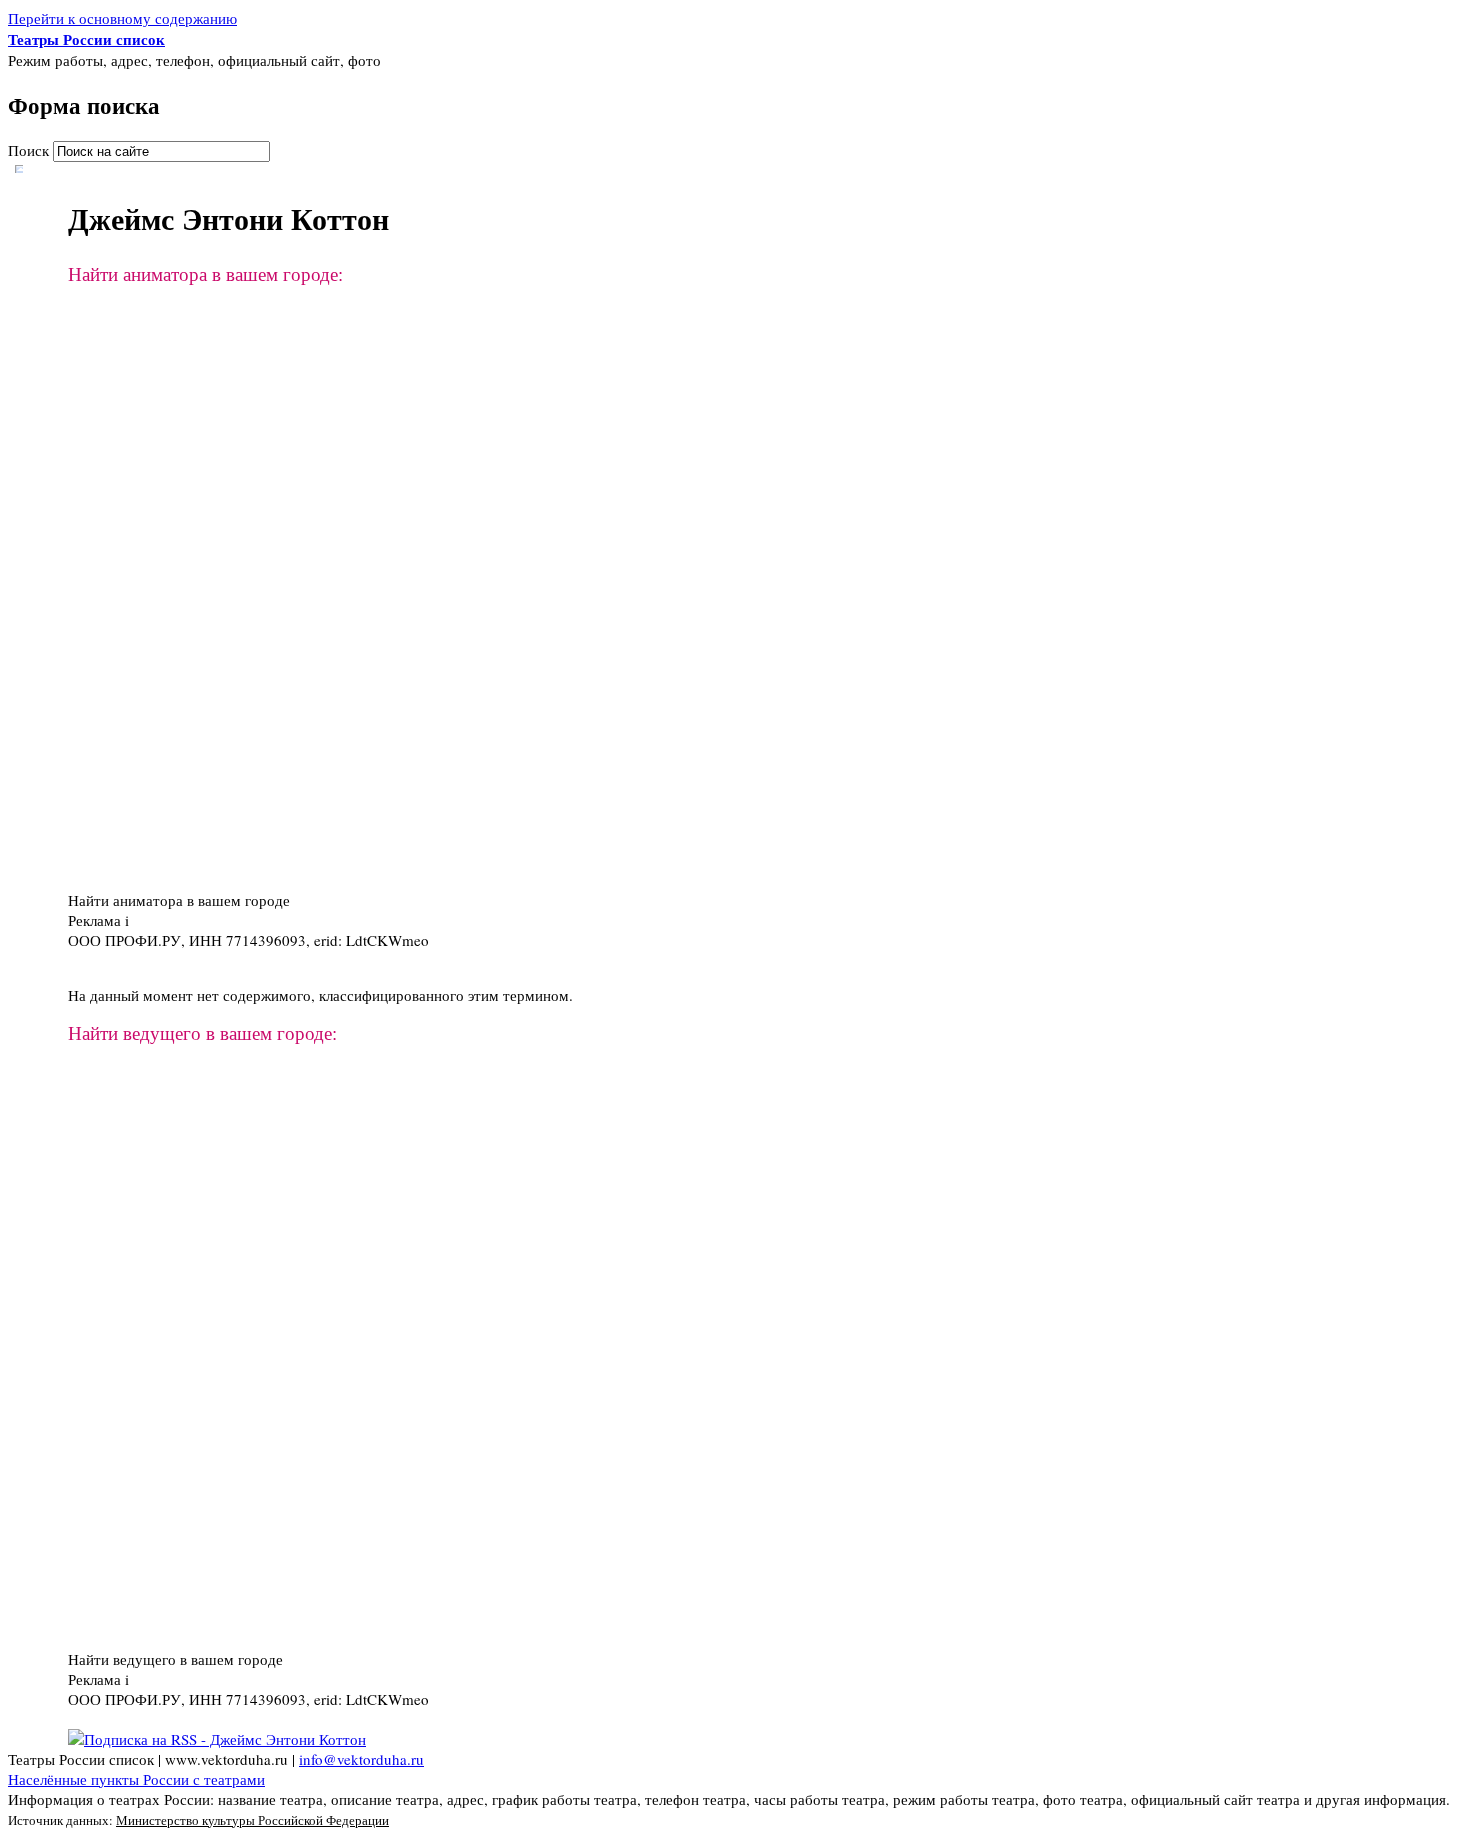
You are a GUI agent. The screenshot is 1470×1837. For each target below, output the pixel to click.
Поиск (30, 150)
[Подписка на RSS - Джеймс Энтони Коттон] (217, 1739)
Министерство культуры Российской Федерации (252, 1820)
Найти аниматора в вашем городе (179, 900)
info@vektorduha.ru (361, 1759)
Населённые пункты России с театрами (136, 1779)
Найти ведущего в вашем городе (175, 1659)
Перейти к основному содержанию (122, 18)
